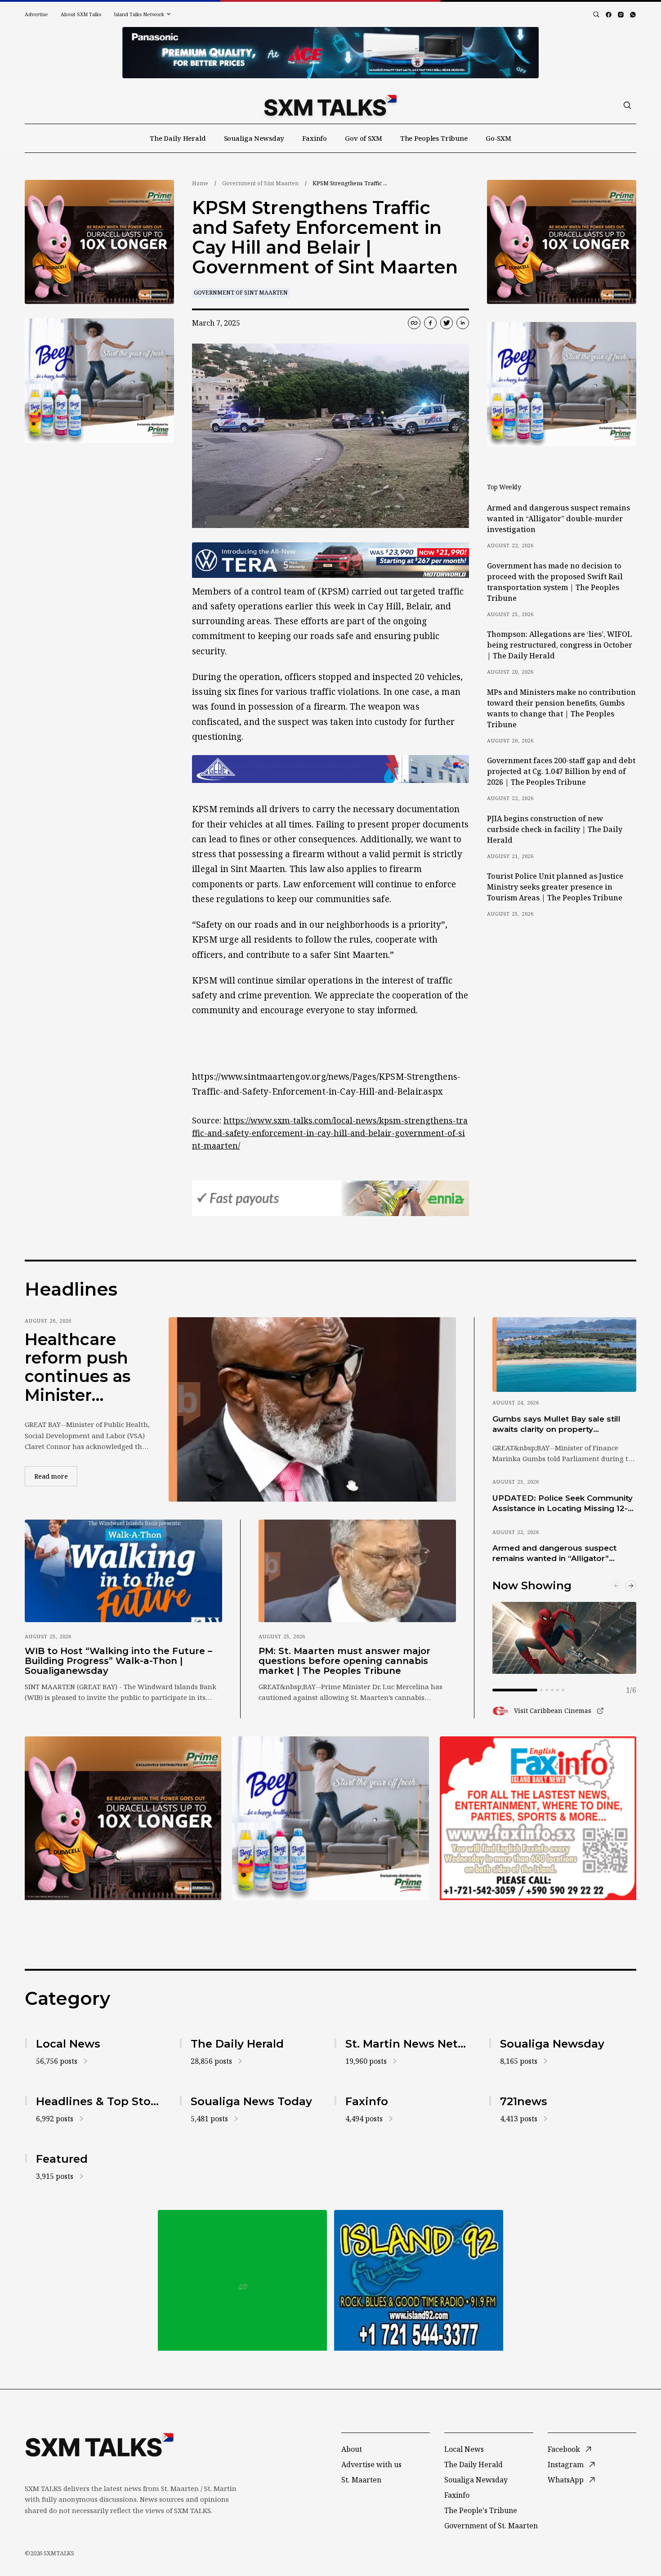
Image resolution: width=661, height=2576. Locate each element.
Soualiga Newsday (254, 138)
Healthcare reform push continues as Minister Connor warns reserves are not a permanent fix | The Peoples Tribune (84, 1368)
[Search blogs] (596, 14)
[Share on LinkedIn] (463, 323)
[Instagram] (621, 15)
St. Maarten (361, 2480)
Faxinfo (315, 138)
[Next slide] (631, 1586)
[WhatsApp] (633, 15)
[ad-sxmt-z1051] (99, 381)
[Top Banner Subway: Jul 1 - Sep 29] (330, 53)
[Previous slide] (616, 1586)
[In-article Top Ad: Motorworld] (330, 560)
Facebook (564, 2449)
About (352, 2449)
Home (200, 183)
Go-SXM (498, 138)
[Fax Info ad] (538, 1818)
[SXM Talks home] (330, 105)
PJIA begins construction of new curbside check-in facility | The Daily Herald (555, 829)
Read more (56, 1476)
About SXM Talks (81, 14)
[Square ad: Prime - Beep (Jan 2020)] (242, 2280)
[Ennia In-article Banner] (330, 1198)
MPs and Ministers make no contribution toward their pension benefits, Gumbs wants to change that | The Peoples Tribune (561, 708)
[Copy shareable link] (414, 323)
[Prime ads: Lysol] (99, 242)
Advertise (36, 14)
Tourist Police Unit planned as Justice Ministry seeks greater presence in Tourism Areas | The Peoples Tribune (555, 887)
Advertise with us (371, 2464)
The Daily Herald (178, 138)
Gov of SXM (364, 138)
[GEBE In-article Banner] (330, 769)
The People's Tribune (481, 2510)
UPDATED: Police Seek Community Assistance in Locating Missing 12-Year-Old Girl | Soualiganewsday (563, 1504)
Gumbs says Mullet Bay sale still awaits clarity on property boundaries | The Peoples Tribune (560, 1425)
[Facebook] (609, 15)
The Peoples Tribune (434, 138)
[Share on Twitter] (447, 323)
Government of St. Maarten (491, 2526)
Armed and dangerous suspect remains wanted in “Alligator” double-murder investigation (558, 519)
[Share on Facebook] (430, 323)
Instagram (566, 2464)
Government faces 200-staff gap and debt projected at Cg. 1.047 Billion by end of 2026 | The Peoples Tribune (561, 771)
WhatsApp (566, 2480)
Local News (464, 2449)
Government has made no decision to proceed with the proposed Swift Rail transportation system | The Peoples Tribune (555, 582)
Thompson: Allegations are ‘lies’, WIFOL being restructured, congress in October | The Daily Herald (560, 645)
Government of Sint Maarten (260, 183)
